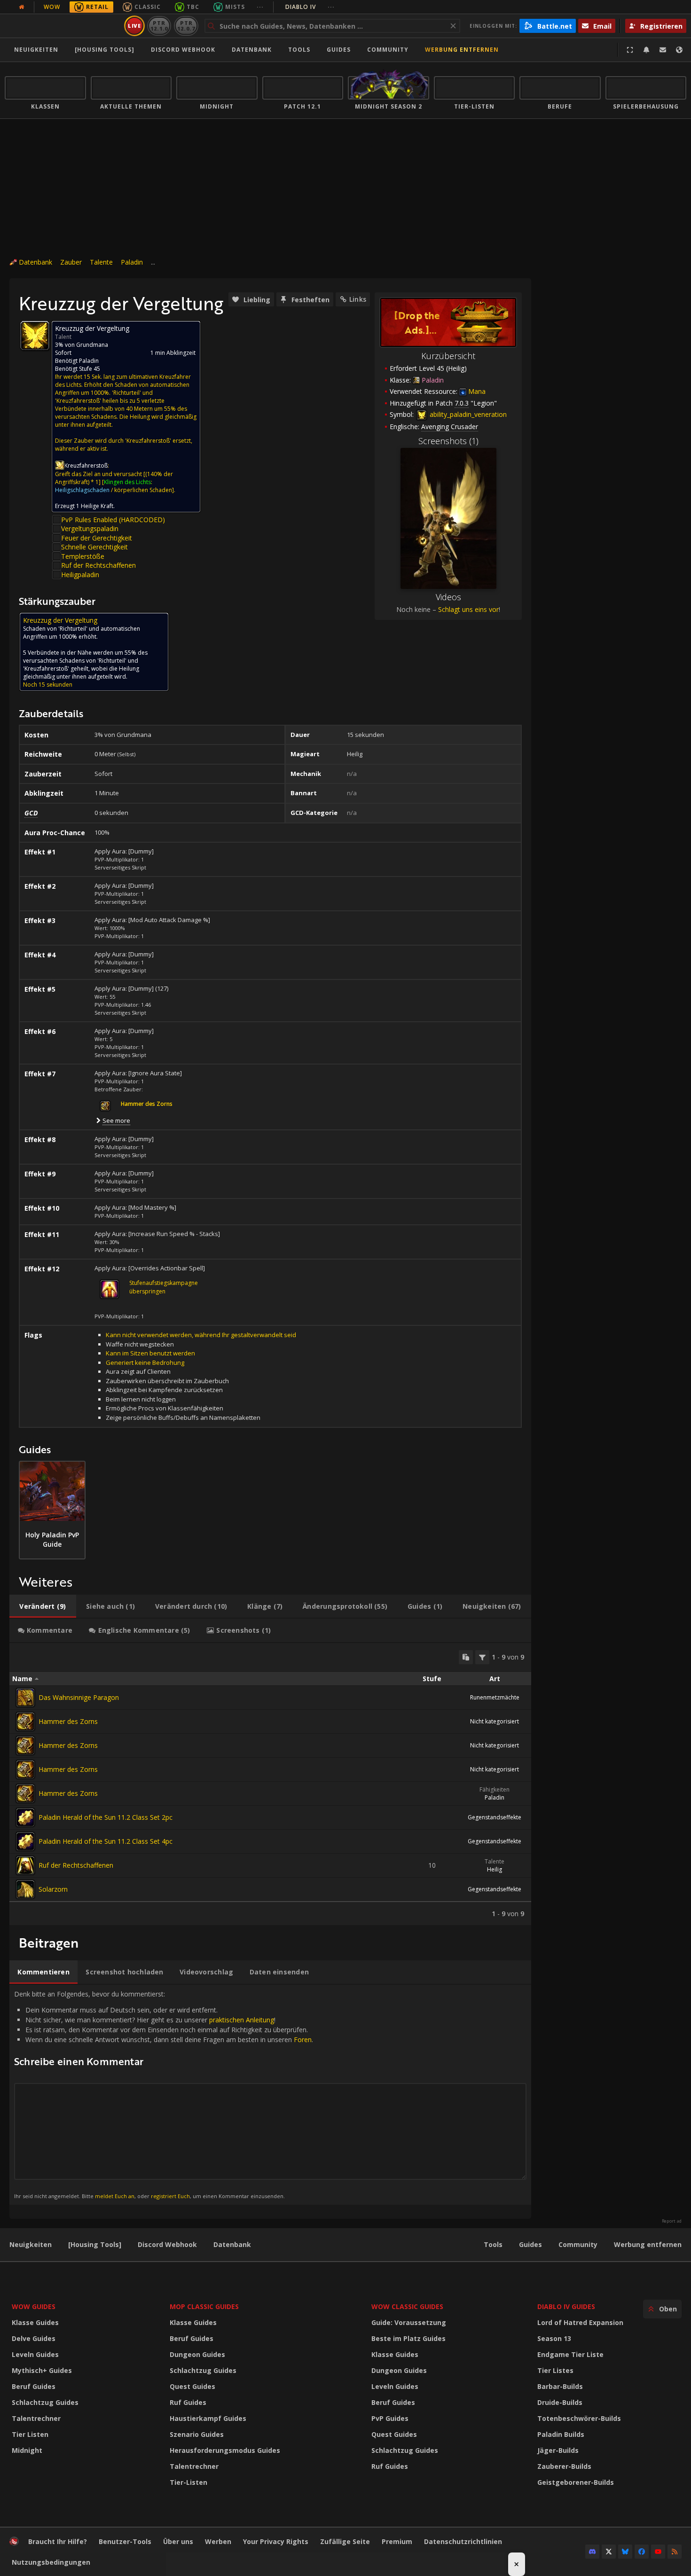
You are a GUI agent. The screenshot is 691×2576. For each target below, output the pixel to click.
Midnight (27, 2450)
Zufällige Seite (345, 2541)
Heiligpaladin (80, 575)
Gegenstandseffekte (495, 1817)
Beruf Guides (34, 2386)
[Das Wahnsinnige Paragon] (25, 1698)
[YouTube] (658, 2552)
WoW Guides (34, 2306)
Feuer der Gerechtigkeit (97, 538)
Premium (397, 2541)
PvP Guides (390, 2418)
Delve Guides (34, 2338)
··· (260, 7)
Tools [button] (299, 50)
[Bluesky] (625, 2552)
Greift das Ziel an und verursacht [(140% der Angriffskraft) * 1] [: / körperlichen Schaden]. (115, 490)
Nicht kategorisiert (495, 1721)
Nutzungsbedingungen (51, 2562)
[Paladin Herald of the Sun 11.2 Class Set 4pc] (25, 1841)
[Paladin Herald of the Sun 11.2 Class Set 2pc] (25, 1817)
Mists (235, 7)
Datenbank (252, 50)
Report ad (672, 2221)
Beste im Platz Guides (408, 2338)
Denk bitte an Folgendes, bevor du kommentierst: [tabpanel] (164, 2094)
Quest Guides (192, 2386)
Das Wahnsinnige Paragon (79, 1697)
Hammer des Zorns (68, 1721)
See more (116, 1120)
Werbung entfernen (462, 50)
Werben (218, 2541)
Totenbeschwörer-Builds (579, 2418)
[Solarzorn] (25, 1889)
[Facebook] (642, 2552)
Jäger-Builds (558, 2450)
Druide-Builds (560, 2402)
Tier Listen (30, 2434)
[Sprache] (679, 50)
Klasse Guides (35, 2322)
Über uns (178, 2541)
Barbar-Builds (560, 2386)
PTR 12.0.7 (186, 26)
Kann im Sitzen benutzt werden (150, 1353)
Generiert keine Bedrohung (145, 1362)
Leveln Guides (35, 2354)
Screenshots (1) (448, 441)
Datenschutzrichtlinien (463, 2541)
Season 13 (554, 2338)
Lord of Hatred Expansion (580, 2322)
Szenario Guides (197, 2434)
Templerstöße (83, 556)
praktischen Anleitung (242, 2020)
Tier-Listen (188, 2482)
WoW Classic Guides (407, 2306)
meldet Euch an (115, 2196)
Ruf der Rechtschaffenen (98, 565)
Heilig (495, 1869)
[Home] (63, 26)
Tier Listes (555, 2370)
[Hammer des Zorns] (25, 1722)
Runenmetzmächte (495, 1697)
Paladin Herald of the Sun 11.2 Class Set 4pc (106, 1841)
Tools (493, 2244)
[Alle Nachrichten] (22, 7)
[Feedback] (663, 50)
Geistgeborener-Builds (576, 2482)
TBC (193, 7)
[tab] (43, 1606)
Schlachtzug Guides (45, 2402)
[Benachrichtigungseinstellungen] (646, 50)
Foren (303, 2040)
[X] (609, 2552)
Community (388, 50)
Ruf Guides (188, 2402)
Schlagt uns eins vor (468, 609)
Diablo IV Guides (566, 2306)
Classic (148, 7)
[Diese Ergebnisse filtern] (482, 1657)
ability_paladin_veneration (467, 414)
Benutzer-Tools (125, 2541)
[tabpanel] (270, 1784)
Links (358, 299)
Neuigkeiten (36, 50)
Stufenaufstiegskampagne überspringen (164, 1287)
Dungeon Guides (197, 2354)
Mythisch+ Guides (42, 2370)
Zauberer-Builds (564, 2466)
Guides (339, 50)
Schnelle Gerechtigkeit (94, 547)
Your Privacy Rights (276, 2541)
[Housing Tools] (95, 2244)
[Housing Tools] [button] (105, 50)
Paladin (132, 262)
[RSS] (675, 2552)
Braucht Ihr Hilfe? (58, 2541)
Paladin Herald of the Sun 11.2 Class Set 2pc (106, 1817)
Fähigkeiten (495, 1789)
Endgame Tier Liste (570, 2354)
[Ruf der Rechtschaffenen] (25, 1865)
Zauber (71, 262)
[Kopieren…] (466, 1657)
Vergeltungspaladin (90, 529)
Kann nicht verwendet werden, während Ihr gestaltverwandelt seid (201, 1335)
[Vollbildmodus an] (630, 50)
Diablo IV (310, 7)
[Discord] (592, 2552)
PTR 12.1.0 (159, 26)
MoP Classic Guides (204, 2306)
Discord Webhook (183, 50)
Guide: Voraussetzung (409, 2322)
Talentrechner (36, 2418)
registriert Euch (170, 2196)
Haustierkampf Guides (208, 2418)
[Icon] (35, 336)
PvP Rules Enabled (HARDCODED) (113, 520)
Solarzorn (53, 1889)
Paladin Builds (561, 2434)
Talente (101, 262)
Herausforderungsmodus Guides (225, 2450)
